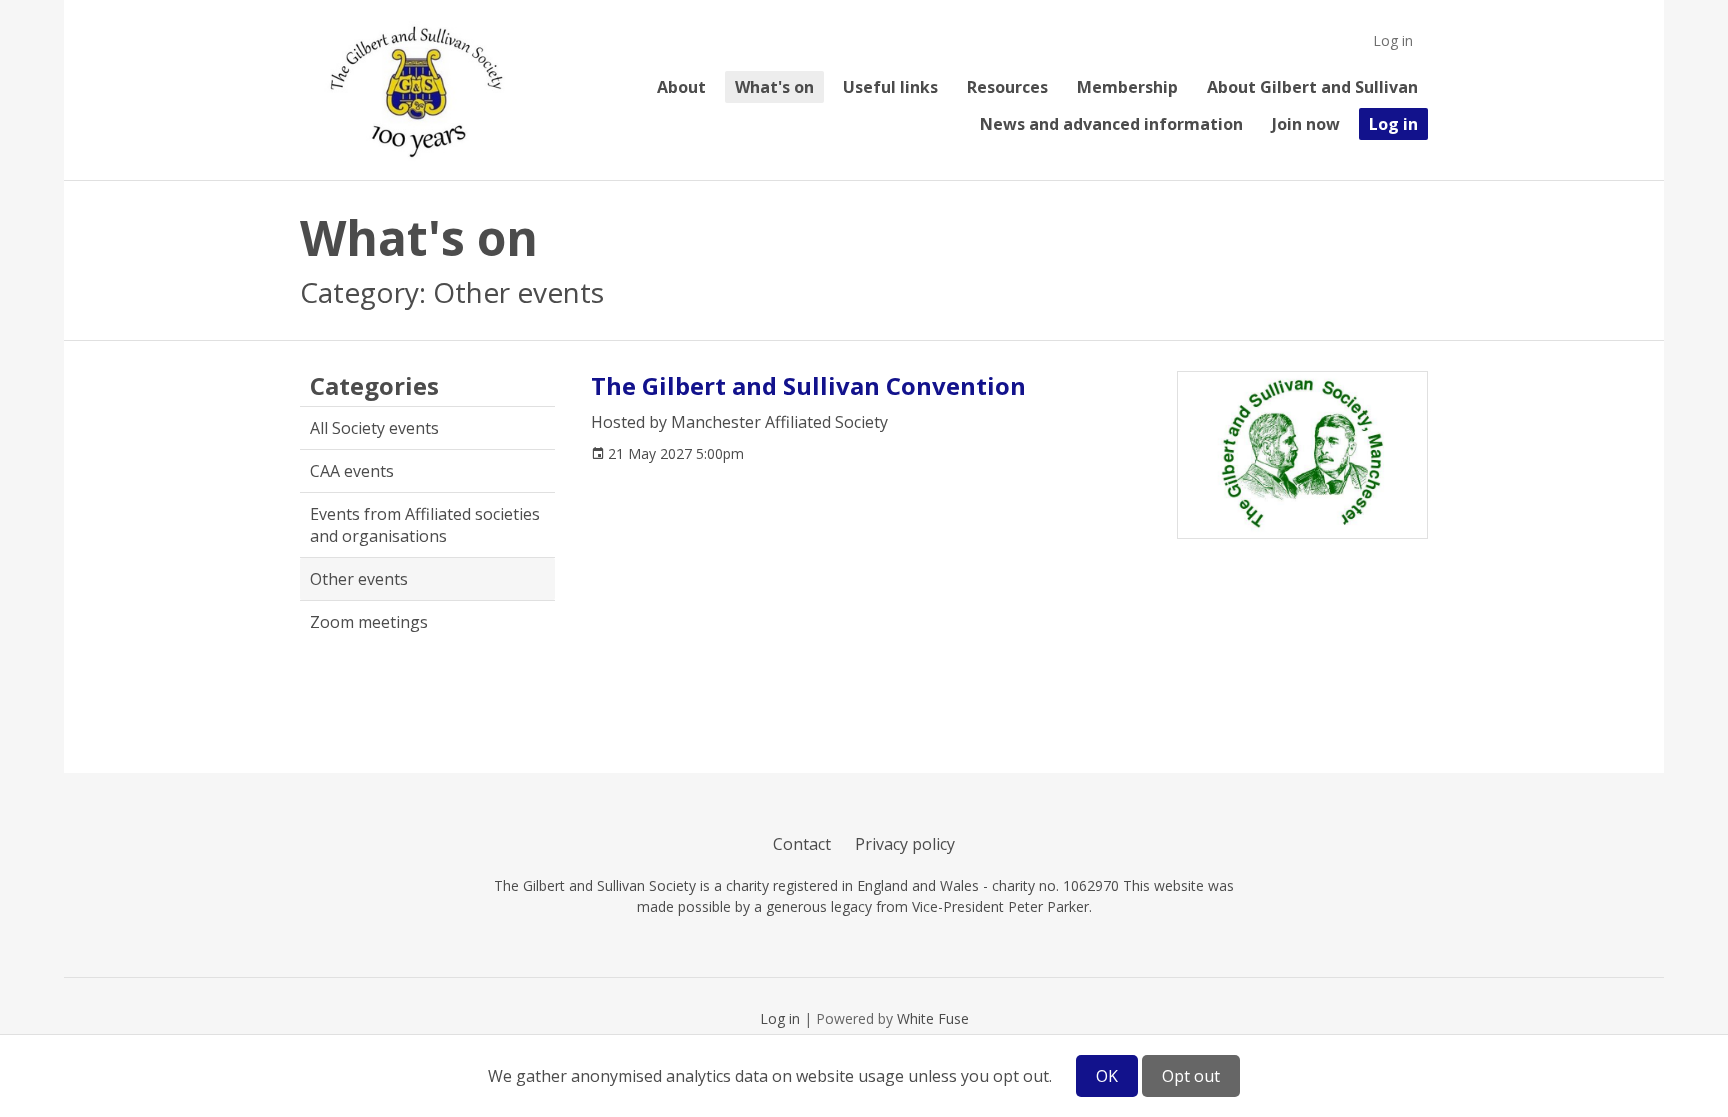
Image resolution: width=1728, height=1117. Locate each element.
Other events (359, 579)
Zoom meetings (369, 622)
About (681, 87)
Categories (374, 386)
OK (1107, 1076)
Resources (1007, 87)
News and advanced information (1111, 124)
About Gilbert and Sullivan (1312, 87)
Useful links (890, 87)
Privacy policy (905, 844)
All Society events (374, 428)
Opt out (1191, 1076)
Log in (1393, 40)
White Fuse (933, 1018)
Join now (1306, 124)
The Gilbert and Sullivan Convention (808, 385)
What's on (774, 87)
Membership (1127, 87)
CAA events (352, 471)
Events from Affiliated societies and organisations (425, 525)
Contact (802, 844)
